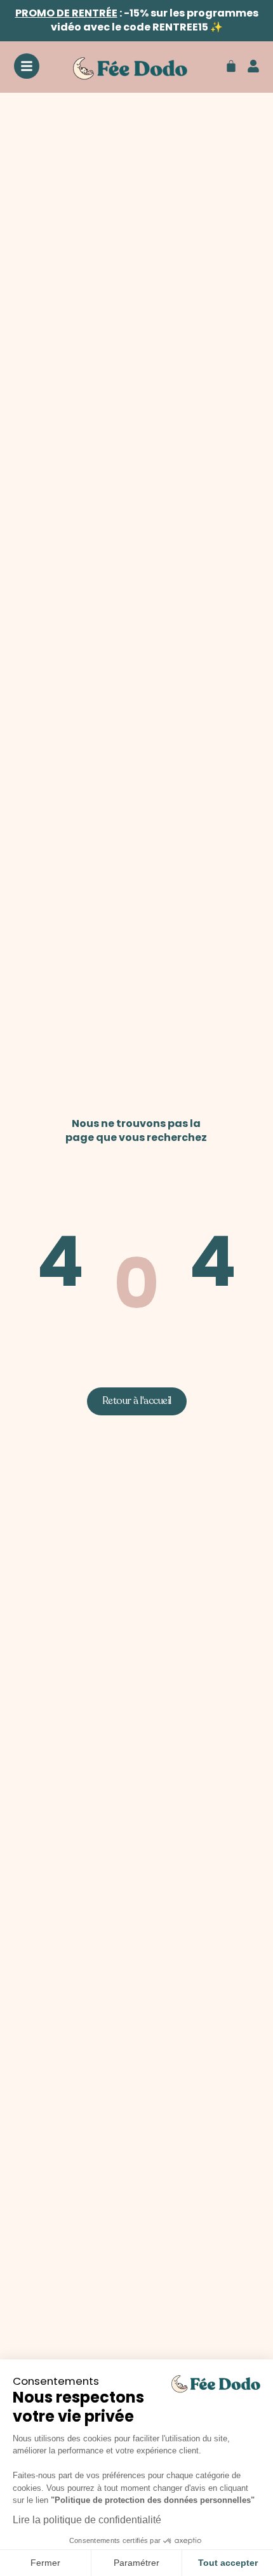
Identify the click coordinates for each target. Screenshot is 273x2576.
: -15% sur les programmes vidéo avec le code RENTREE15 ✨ (137, 20)
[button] (137, 1401)
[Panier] (231, 66)
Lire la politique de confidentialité (87, 2520)
